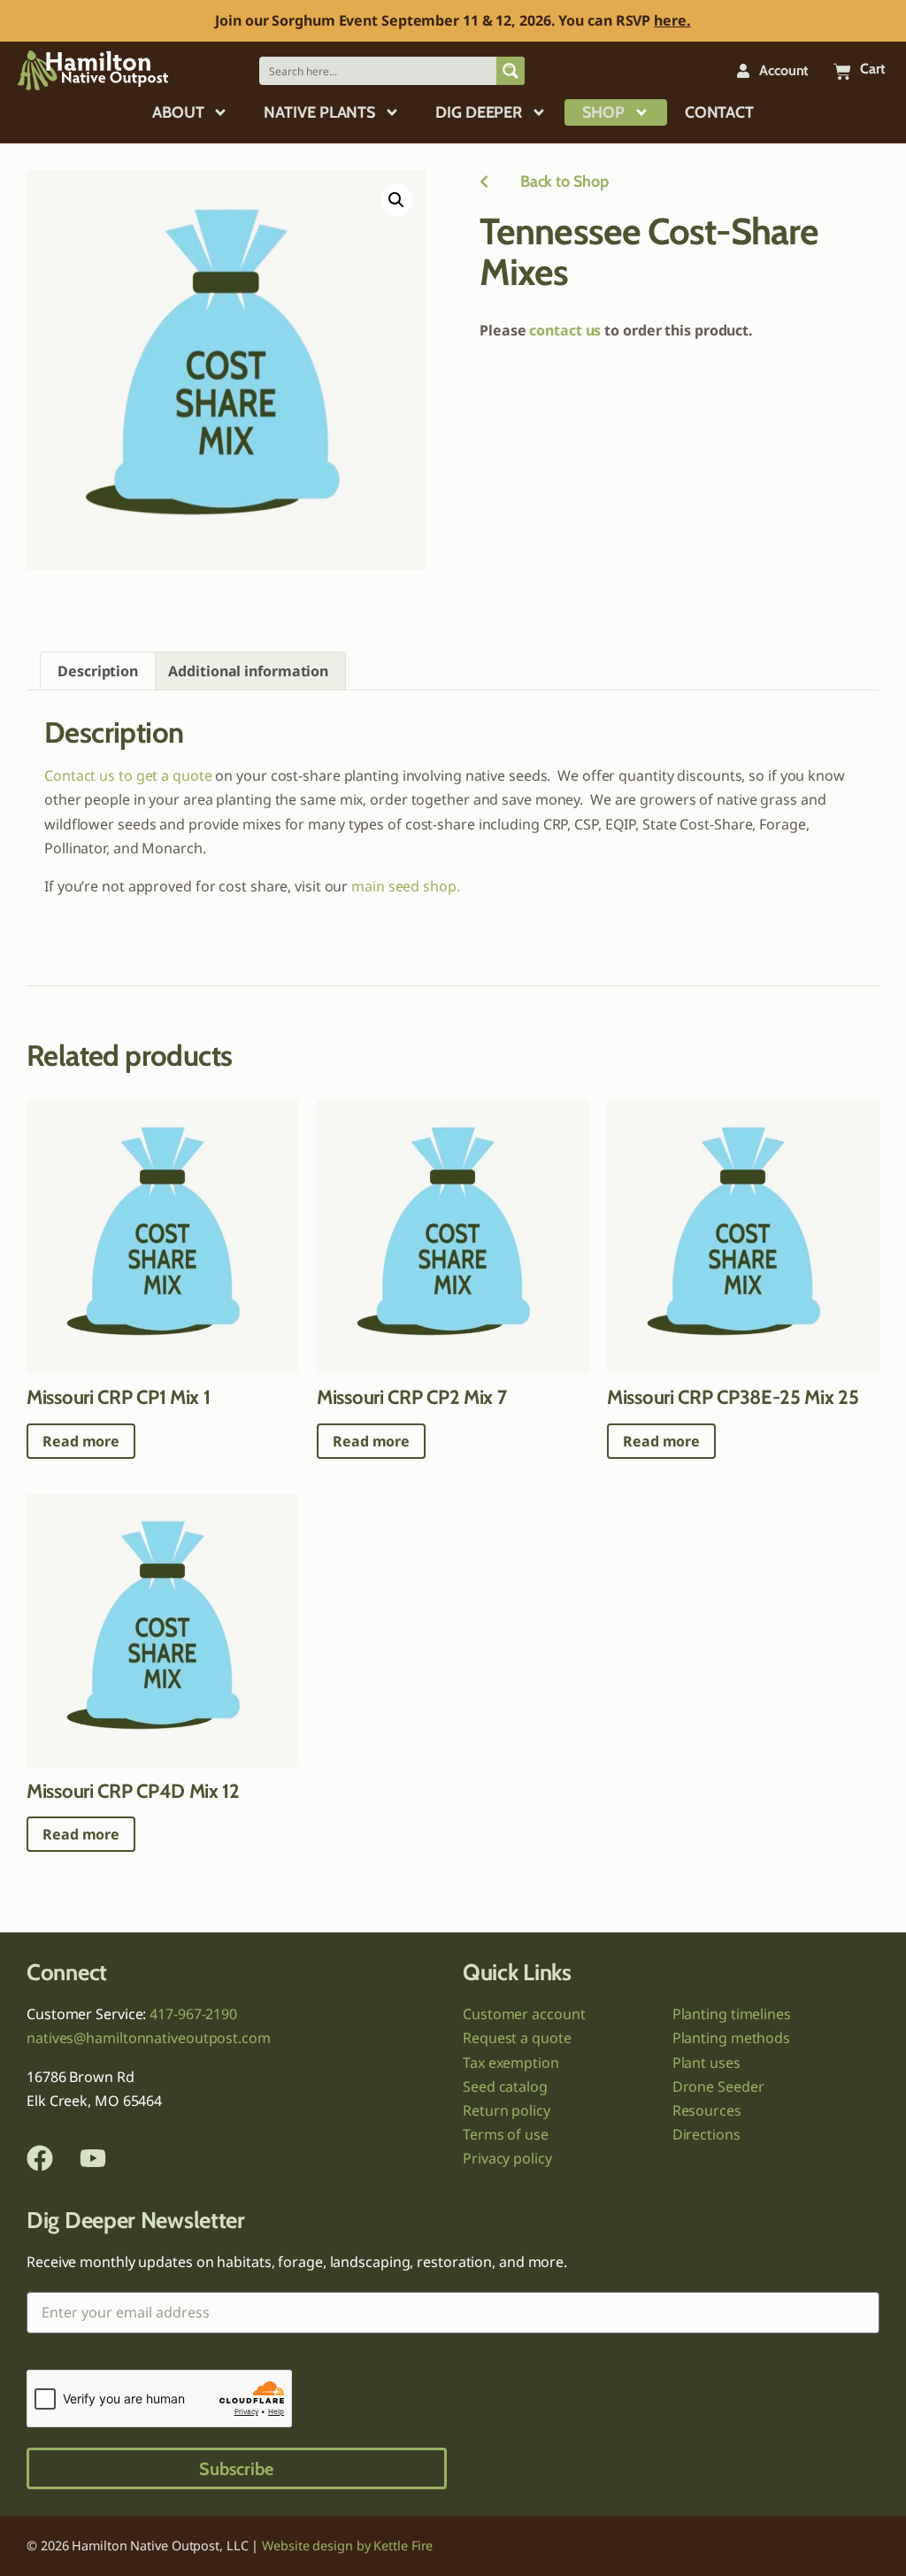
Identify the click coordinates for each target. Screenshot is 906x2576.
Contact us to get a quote (128, 775)
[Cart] (842, 72)
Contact (719, 112)
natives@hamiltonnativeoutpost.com (149, 2038)
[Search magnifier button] (511, 71)
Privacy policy (507, 2158)
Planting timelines (732, 2014)
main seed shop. (406, 886)
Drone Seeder (718, 2086)
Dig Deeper (479, 112)
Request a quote (517, 2038)
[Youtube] (93, 2158)
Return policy (507, 2110)
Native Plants (319, 112)
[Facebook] (40, 2158)
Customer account (524, 2014)
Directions (706, 2134)
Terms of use (506, 2134)
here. (672, 20)
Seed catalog (505, 2086)
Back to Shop (549, 181)
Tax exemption (511, 2063)
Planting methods (731, 2038)
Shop (603, 112)
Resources (707, 2110)
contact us (565, 330)
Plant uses (706, 2063)
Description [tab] (98, 671)
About (178, 112)
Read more (81, 1441)
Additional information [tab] (248, 671)
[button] (396, 200)
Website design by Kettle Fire (347, 2545)
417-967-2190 (193, 2014)
